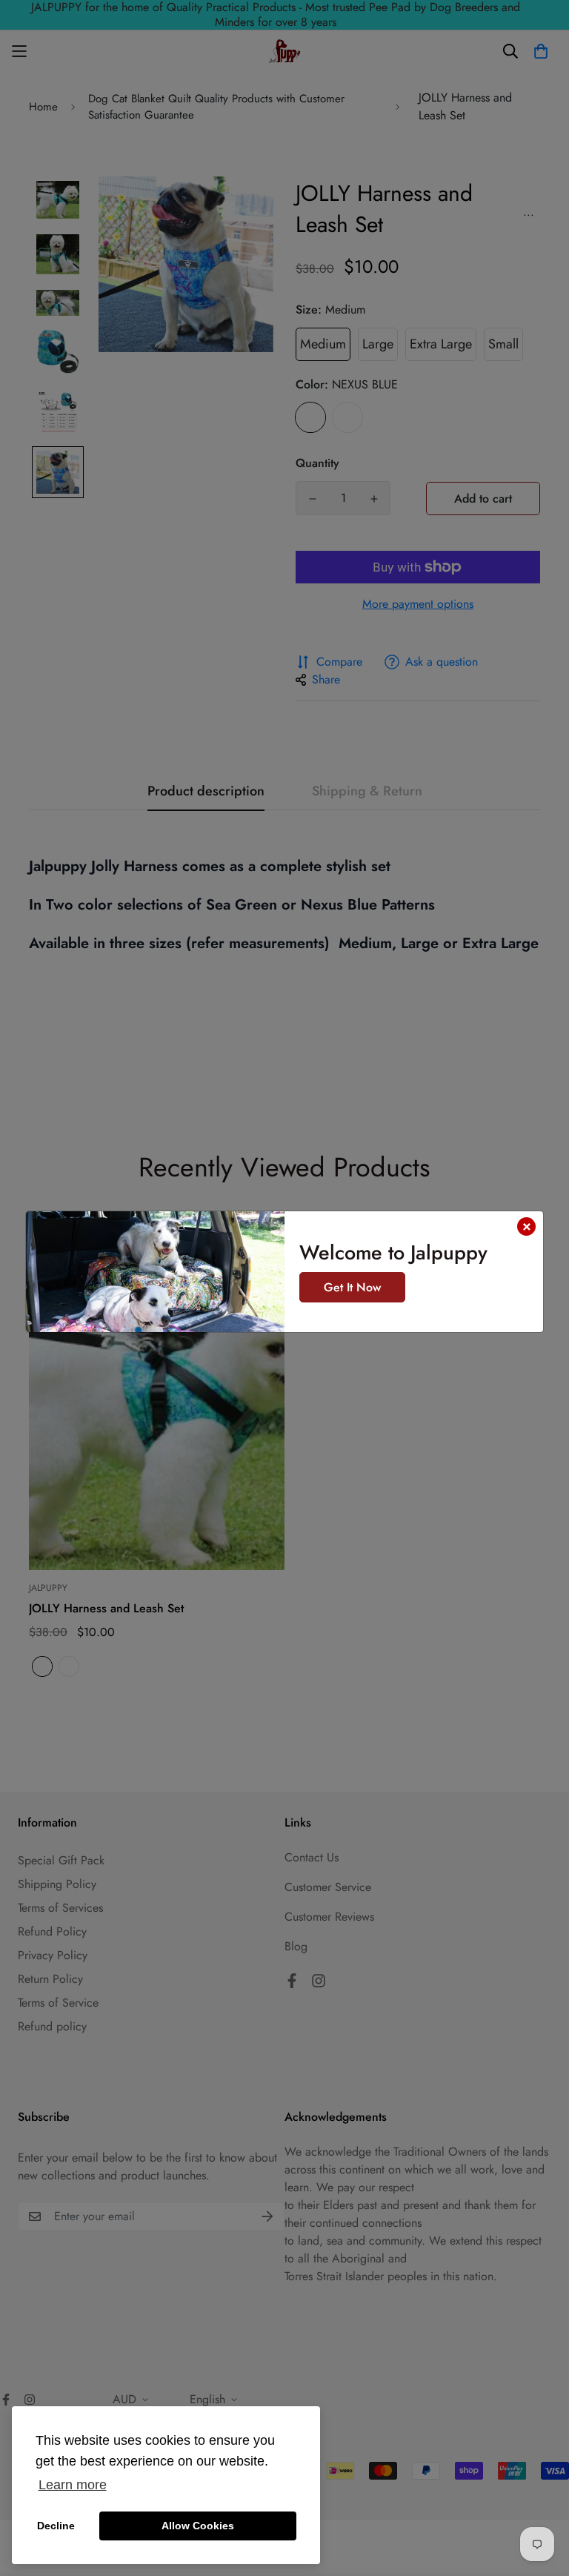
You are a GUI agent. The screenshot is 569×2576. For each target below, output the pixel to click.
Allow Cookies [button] (198, 2526)
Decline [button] (56, 2526)
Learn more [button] (73, 2485)
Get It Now (352, 1287)
